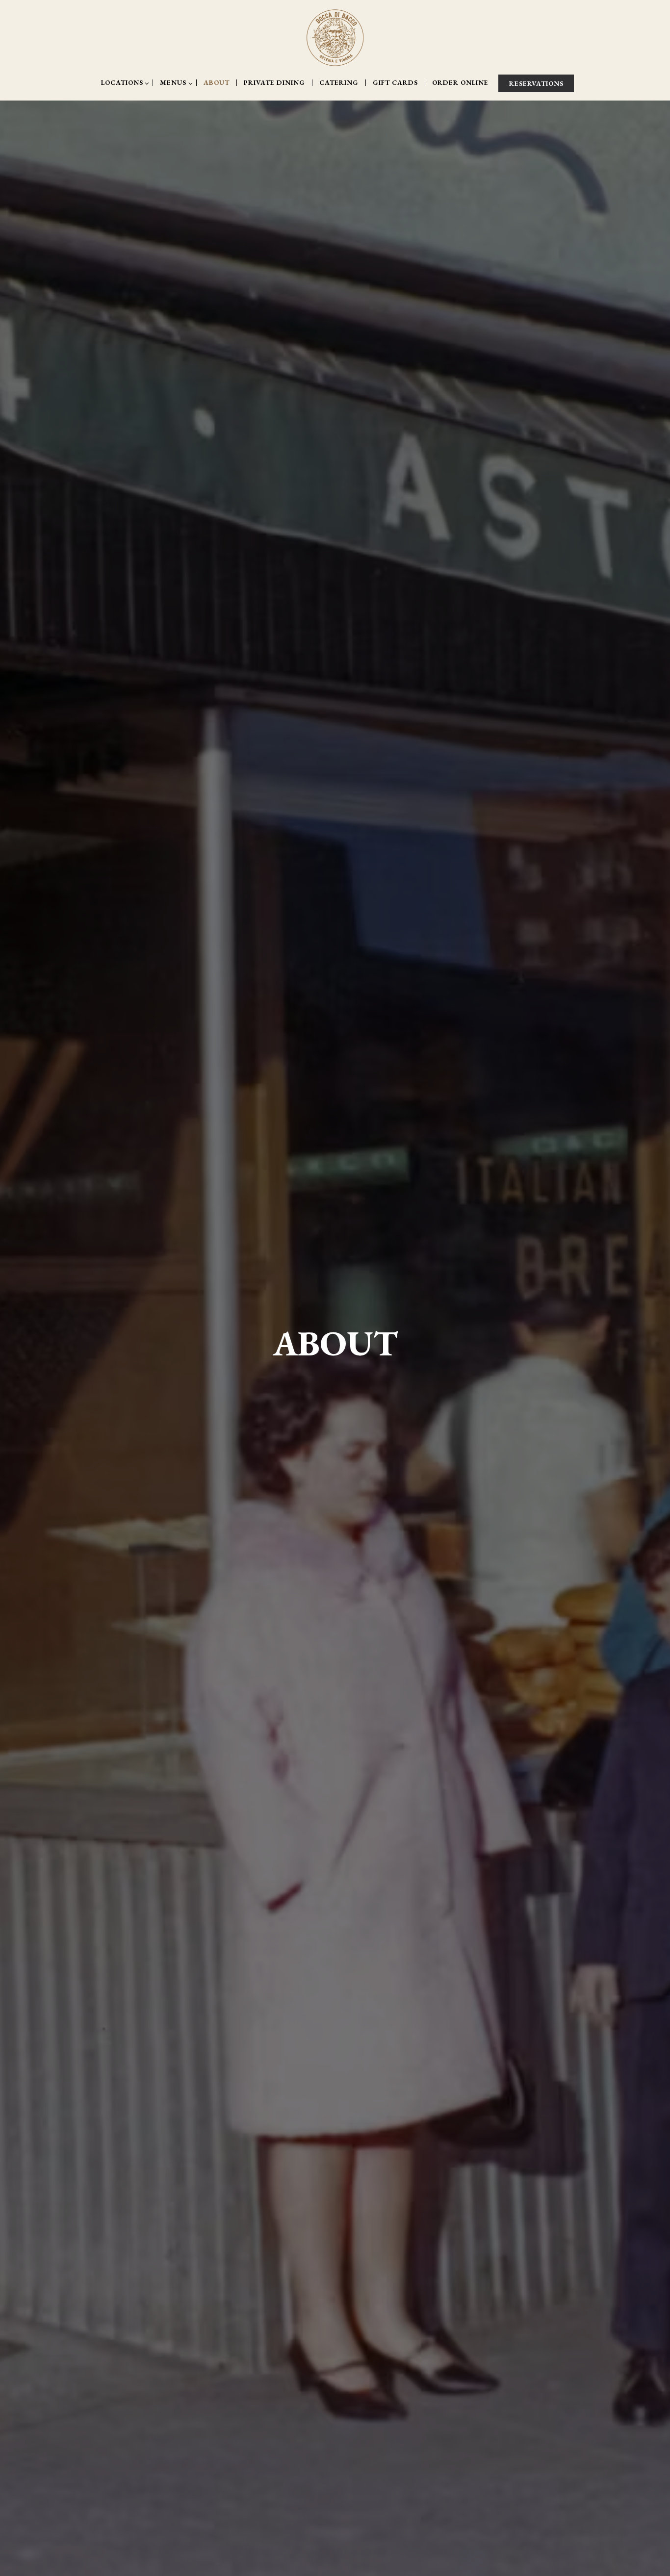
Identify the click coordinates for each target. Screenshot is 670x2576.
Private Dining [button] (274, 83)
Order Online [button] (460, 83)
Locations (124, 83)
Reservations (536, 83)
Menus (175, 83)
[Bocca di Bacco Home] (335, 37)
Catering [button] (339, 83)
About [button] (217, 83)
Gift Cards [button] (395, 83)
